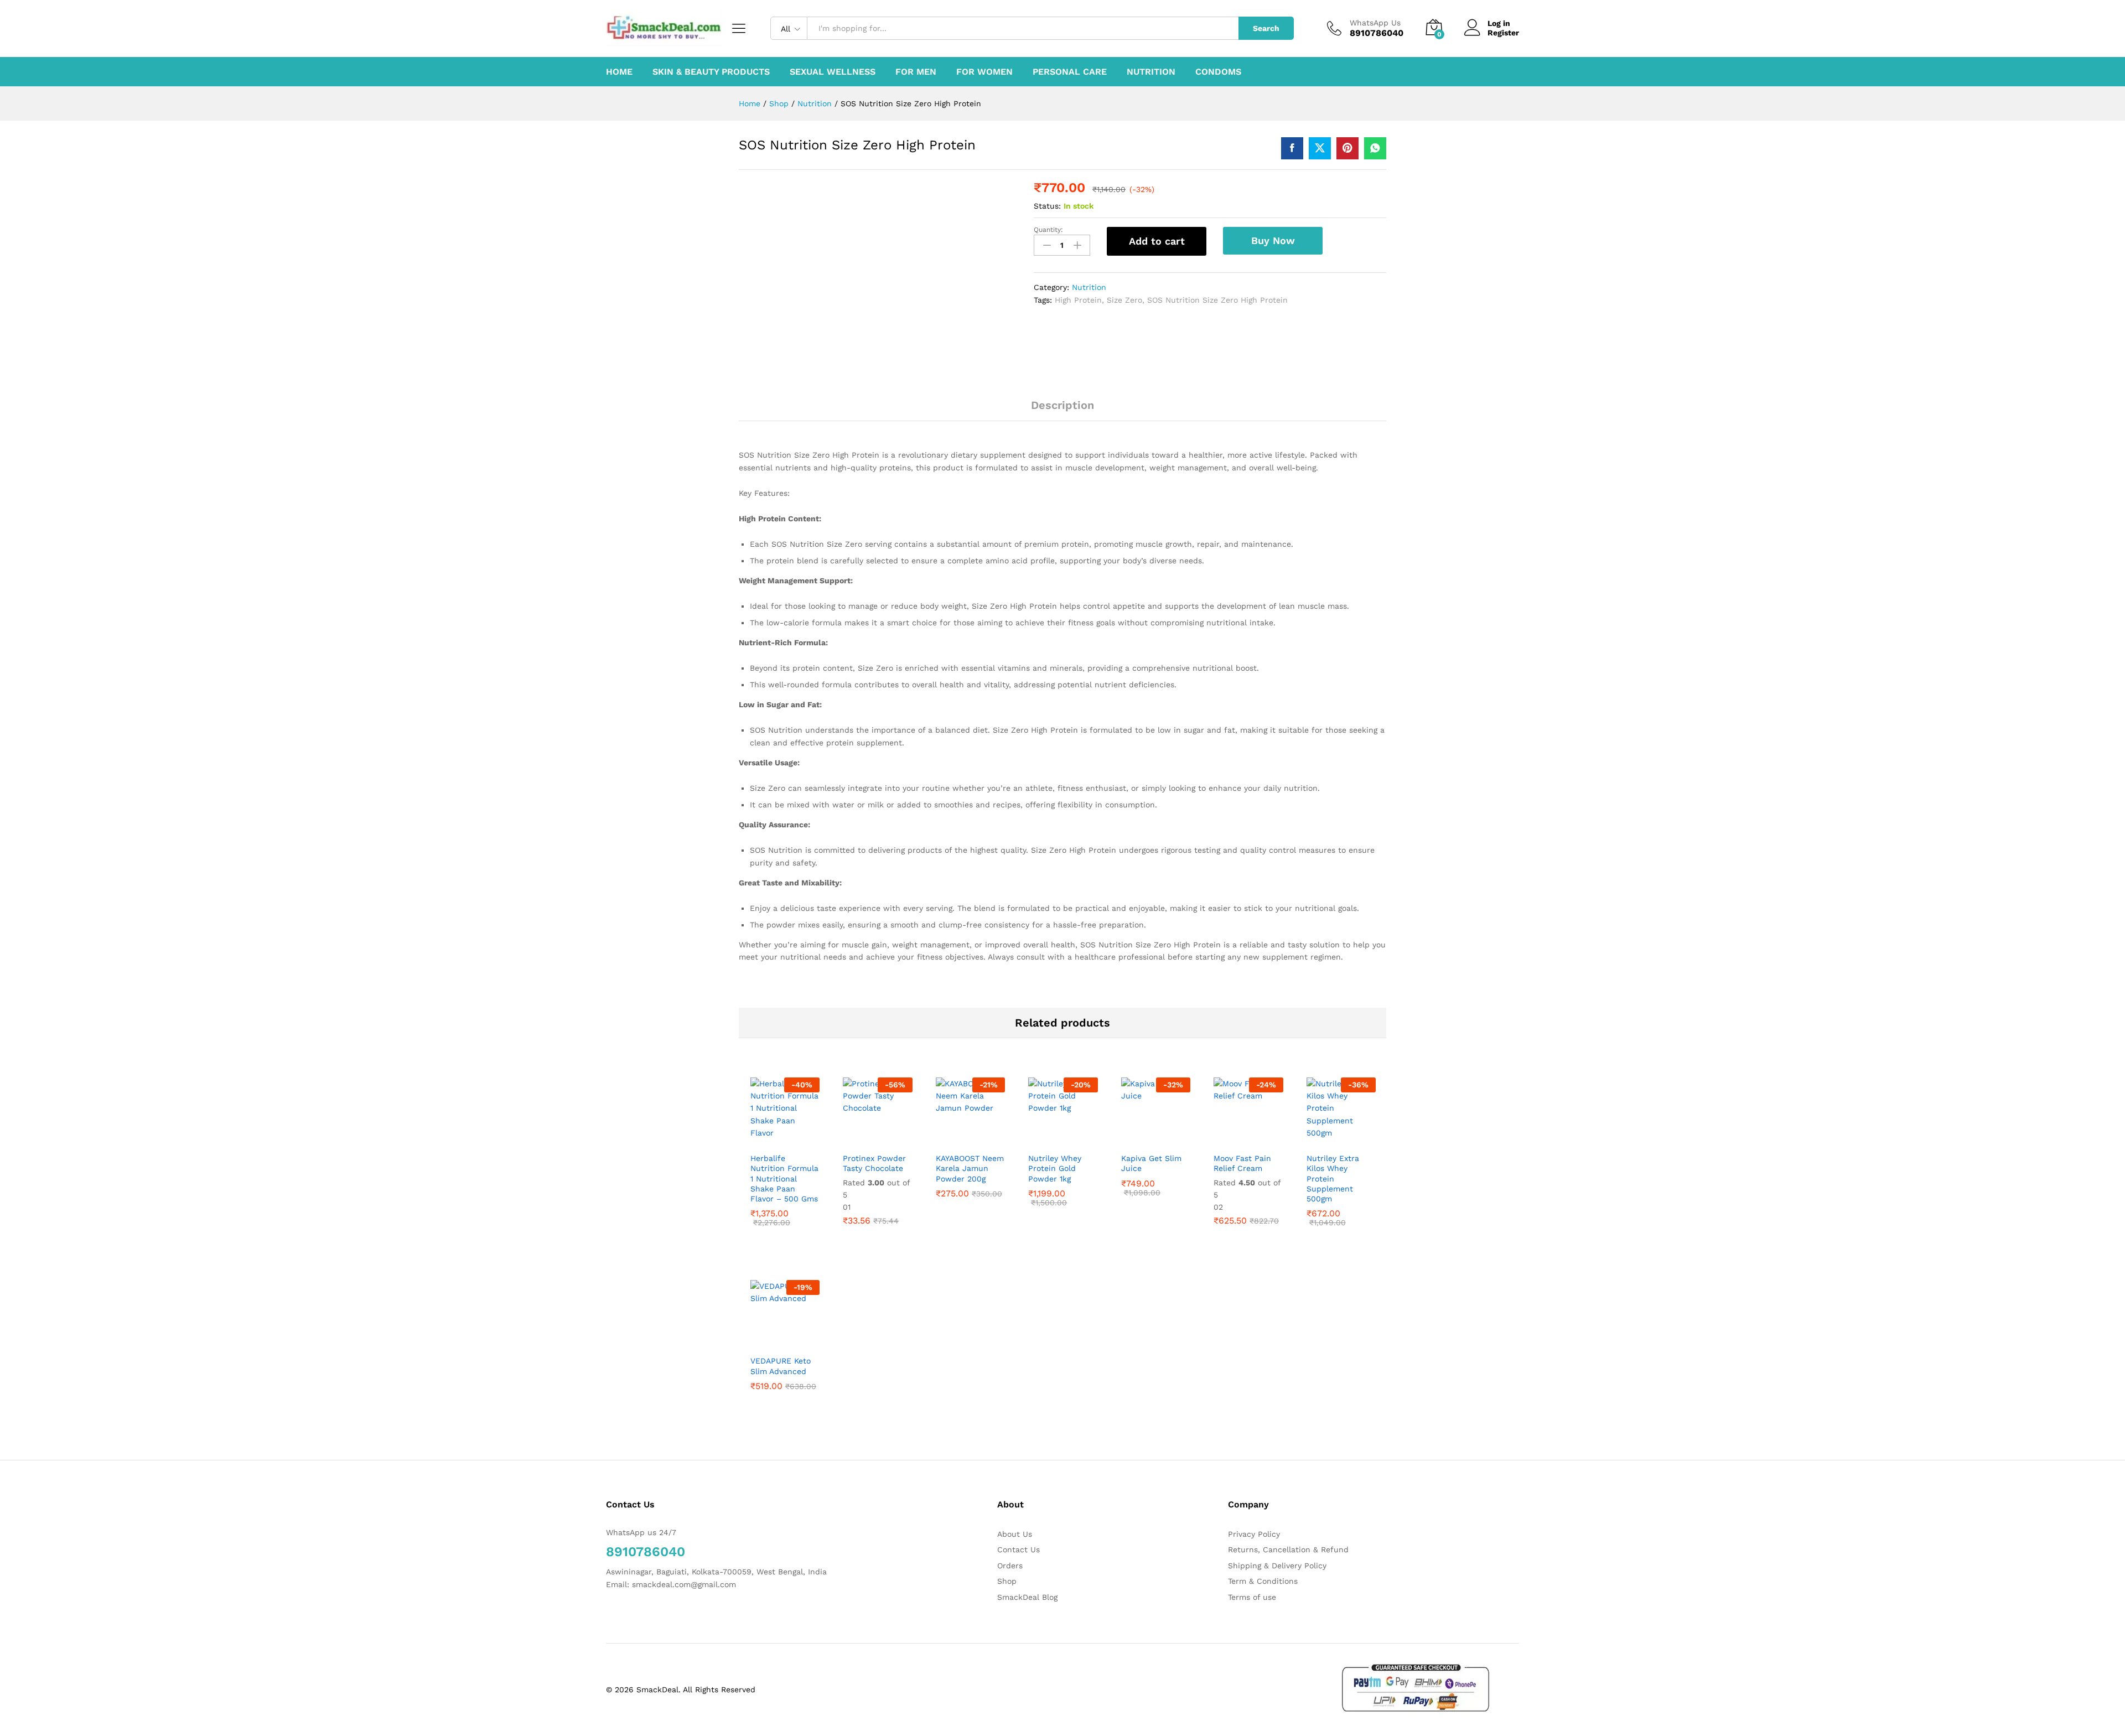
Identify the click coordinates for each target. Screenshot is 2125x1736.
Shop (1007, 1581)
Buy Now (1273, 240)
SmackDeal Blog (1027, 1597)
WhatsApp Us (1375, 23)
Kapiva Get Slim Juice (1151, 1163)
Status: (1047, 206)
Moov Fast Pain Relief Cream (1242, 1163)
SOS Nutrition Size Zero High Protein (1217, 300)
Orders (1010, 1566)
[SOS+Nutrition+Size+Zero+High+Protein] (1320, 148)
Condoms (1218, 72)
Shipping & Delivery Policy (1277, 1566)
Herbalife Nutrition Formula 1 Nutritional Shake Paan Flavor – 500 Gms (784, 1178)
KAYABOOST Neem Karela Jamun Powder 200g (970, 1168)
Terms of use (1252, 1597)
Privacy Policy (1254, 1534)
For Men (916, 72)
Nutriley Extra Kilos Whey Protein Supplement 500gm (1333, 1178)
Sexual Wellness (833, 72)
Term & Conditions (1263, 1581)
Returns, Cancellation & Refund (1288, 1550)
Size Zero (1124, 300)
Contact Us (1019, 1550)
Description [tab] (1062, 405)
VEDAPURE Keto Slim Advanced (781, 1366)
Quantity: (1048, 230)
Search (1266, 28)
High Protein (1078, 300)
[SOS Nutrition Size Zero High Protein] (1292, 148)
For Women (984, 72)
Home (619, 72)
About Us (1015, 1534)
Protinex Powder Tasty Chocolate (874, 1163)
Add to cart (1157, 241)
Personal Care (1070, 72)
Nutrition (1151, 72)
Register (1503, 33)
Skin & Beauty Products (711, 72)
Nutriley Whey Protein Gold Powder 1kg (1055, 1168)
